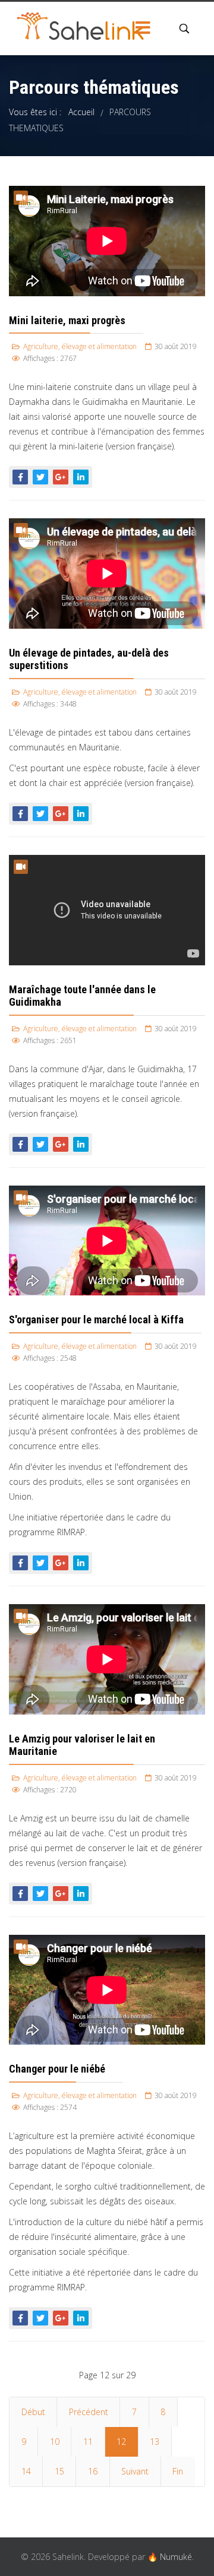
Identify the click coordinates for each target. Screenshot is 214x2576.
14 (26, 2471)
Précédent (89, 2412)
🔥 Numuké (170, 2557)
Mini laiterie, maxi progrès (67, 320)
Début (33, 2412)
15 (59, 2471)
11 (88, 2442)
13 (155, 2442)
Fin (178, 2471)
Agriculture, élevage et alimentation (80, 346)
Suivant (135, 2471)
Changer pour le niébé (57, 2069)
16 (93, 2471)
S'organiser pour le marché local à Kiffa (96, 1319)
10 (55, 2442)
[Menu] (143, 28)
